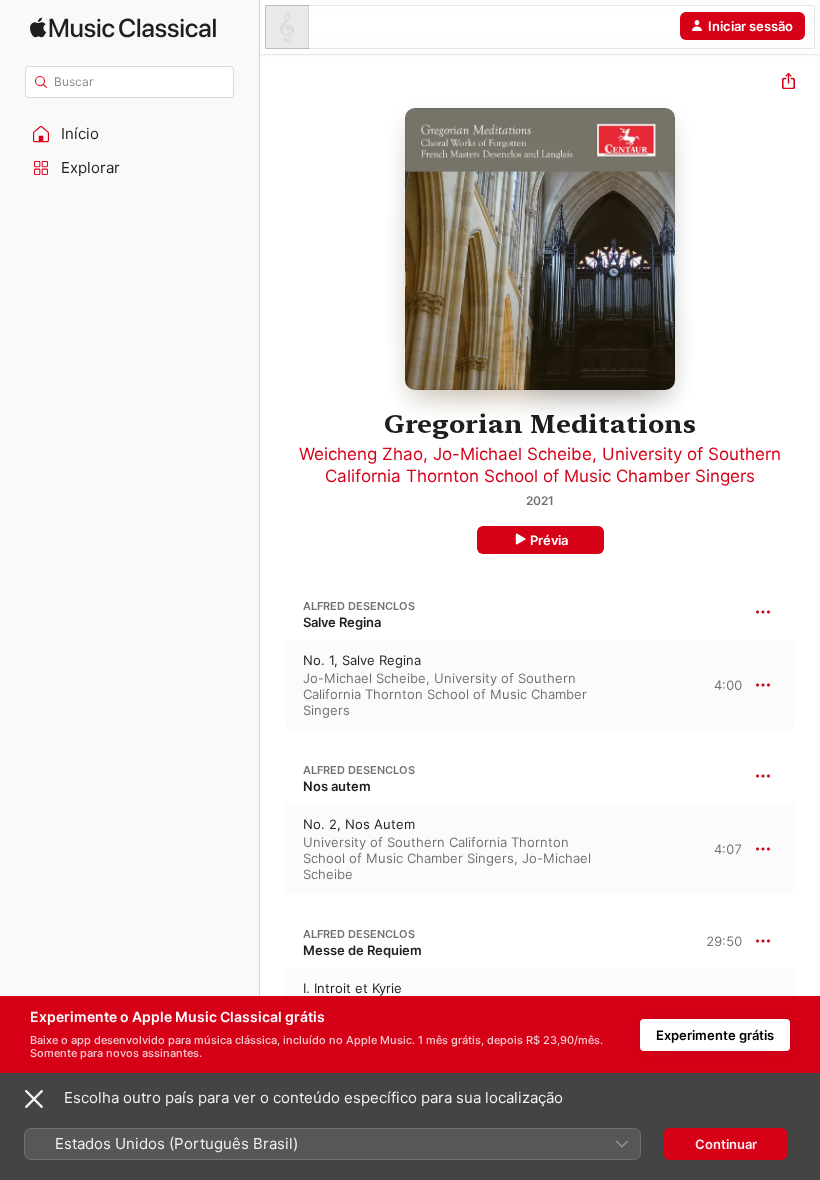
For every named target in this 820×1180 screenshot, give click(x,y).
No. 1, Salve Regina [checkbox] (362, 660)
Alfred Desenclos (359, 606)
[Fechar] (34, 1099)
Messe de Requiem (362, 950)
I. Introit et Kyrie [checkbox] (352, 988)
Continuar (726, 1144)
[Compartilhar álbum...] (788, 83)
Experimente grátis (715, 1035)
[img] (123, 27)
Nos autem (337, 786)
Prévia (549, 540)
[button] (130, 134)
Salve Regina (342, 622)
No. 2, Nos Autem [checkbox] (359, 824)
